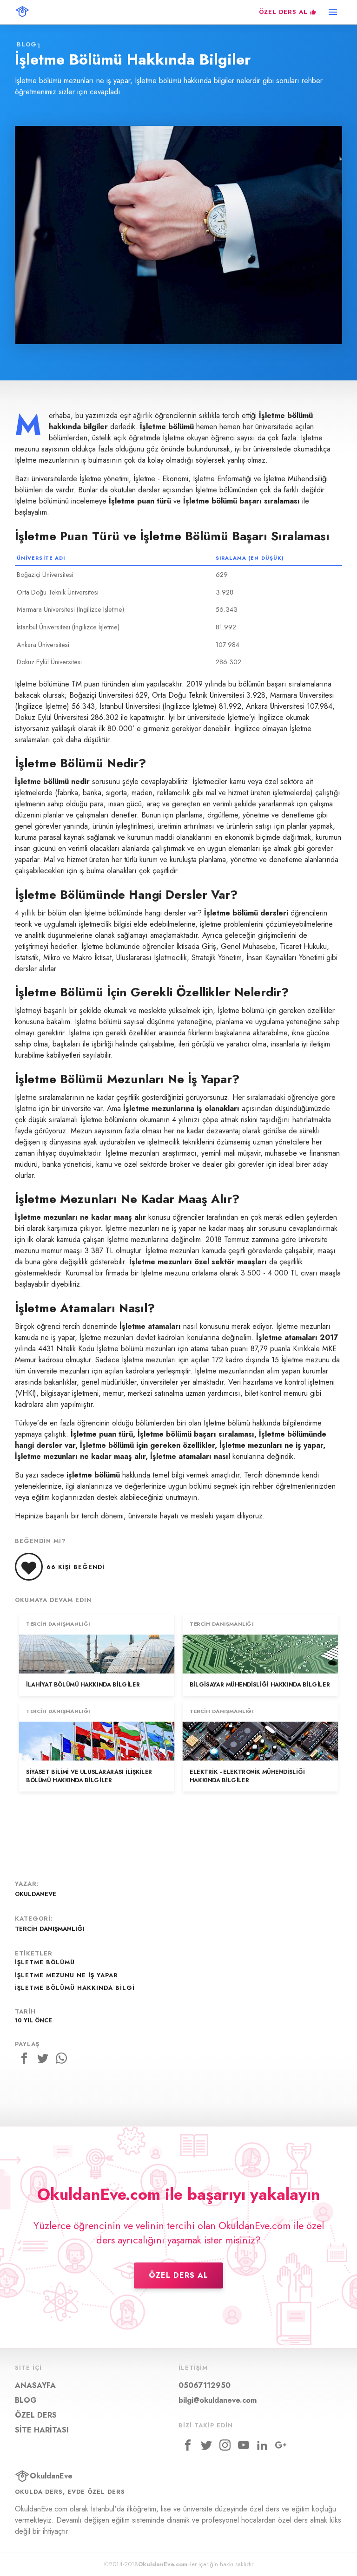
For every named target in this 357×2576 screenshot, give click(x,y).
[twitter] (206, 2445)
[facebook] (188, 2445)
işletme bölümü (45, 1962)
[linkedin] (262, 2445)
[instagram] (225, 2445)
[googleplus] (281, 2445)
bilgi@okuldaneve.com (218, 2400)
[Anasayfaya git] (22, 12)
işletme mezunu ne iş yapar (66, 1975)
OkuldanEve (36, 1894)
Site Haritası (42, 2430)
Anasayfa (35, 2385)
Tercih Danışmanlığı (58, 1624)
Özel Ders (36, 2415)
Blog (27, 44)
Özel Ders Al (284, 12)
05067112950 (205, 2385)
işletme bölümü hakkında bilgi (75, 1988)
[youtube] (244, 2445)
